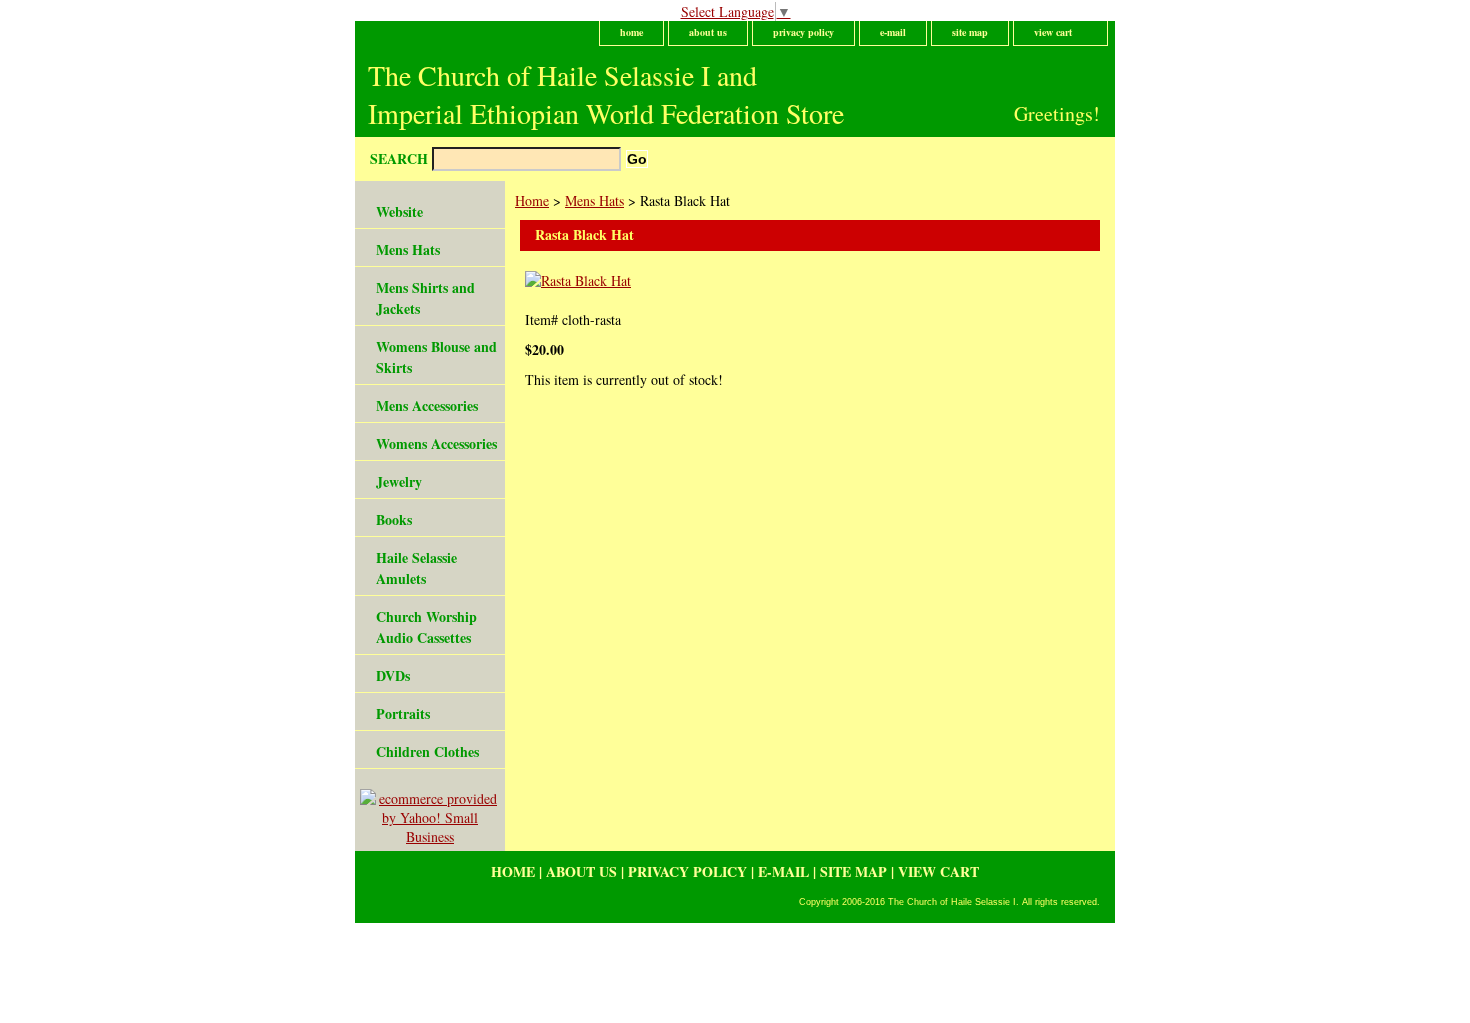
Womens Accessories (436, 443)
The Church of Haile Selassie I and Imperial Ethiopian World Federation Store (606, 94)
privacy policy (803, 32)
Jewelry (399, 481)
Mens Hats (594, 200)
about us (708, 32)
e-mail (893, 32)
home (631, 32)
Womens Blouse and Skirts (436, 357)
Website (399, 211)
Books (394, 519)
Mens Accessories (427, 405)
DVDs (393, 675)
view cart (1053, 32)
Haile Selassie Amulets (416, 568)
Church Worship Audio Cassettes (426, 627)
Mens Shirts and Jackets (425, 298)
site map (970, 32)
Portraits (403, 713)
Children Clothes (427, 751)
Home (532, 200)
